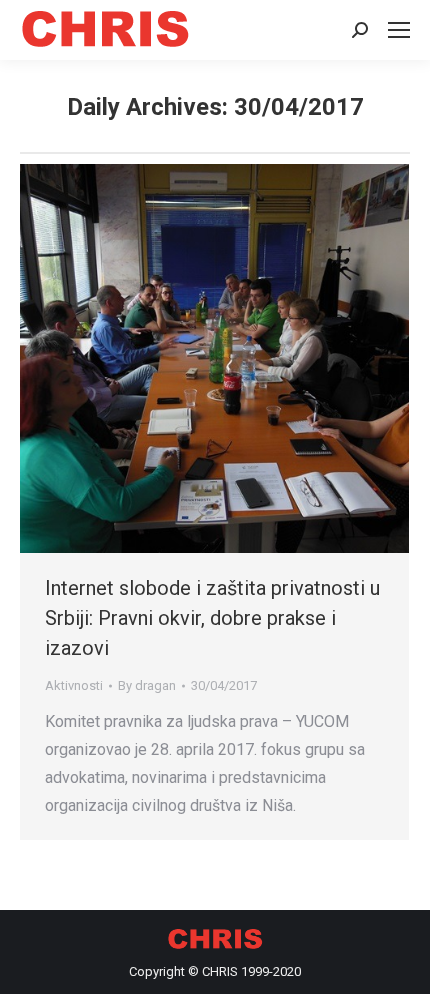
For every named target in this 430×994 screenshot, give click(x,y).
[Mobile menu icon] (399, 30)
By (147, 685)
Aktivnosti (74, 685)
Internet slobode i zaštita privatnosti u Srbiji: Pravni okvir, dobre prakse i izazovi (212, 618)
